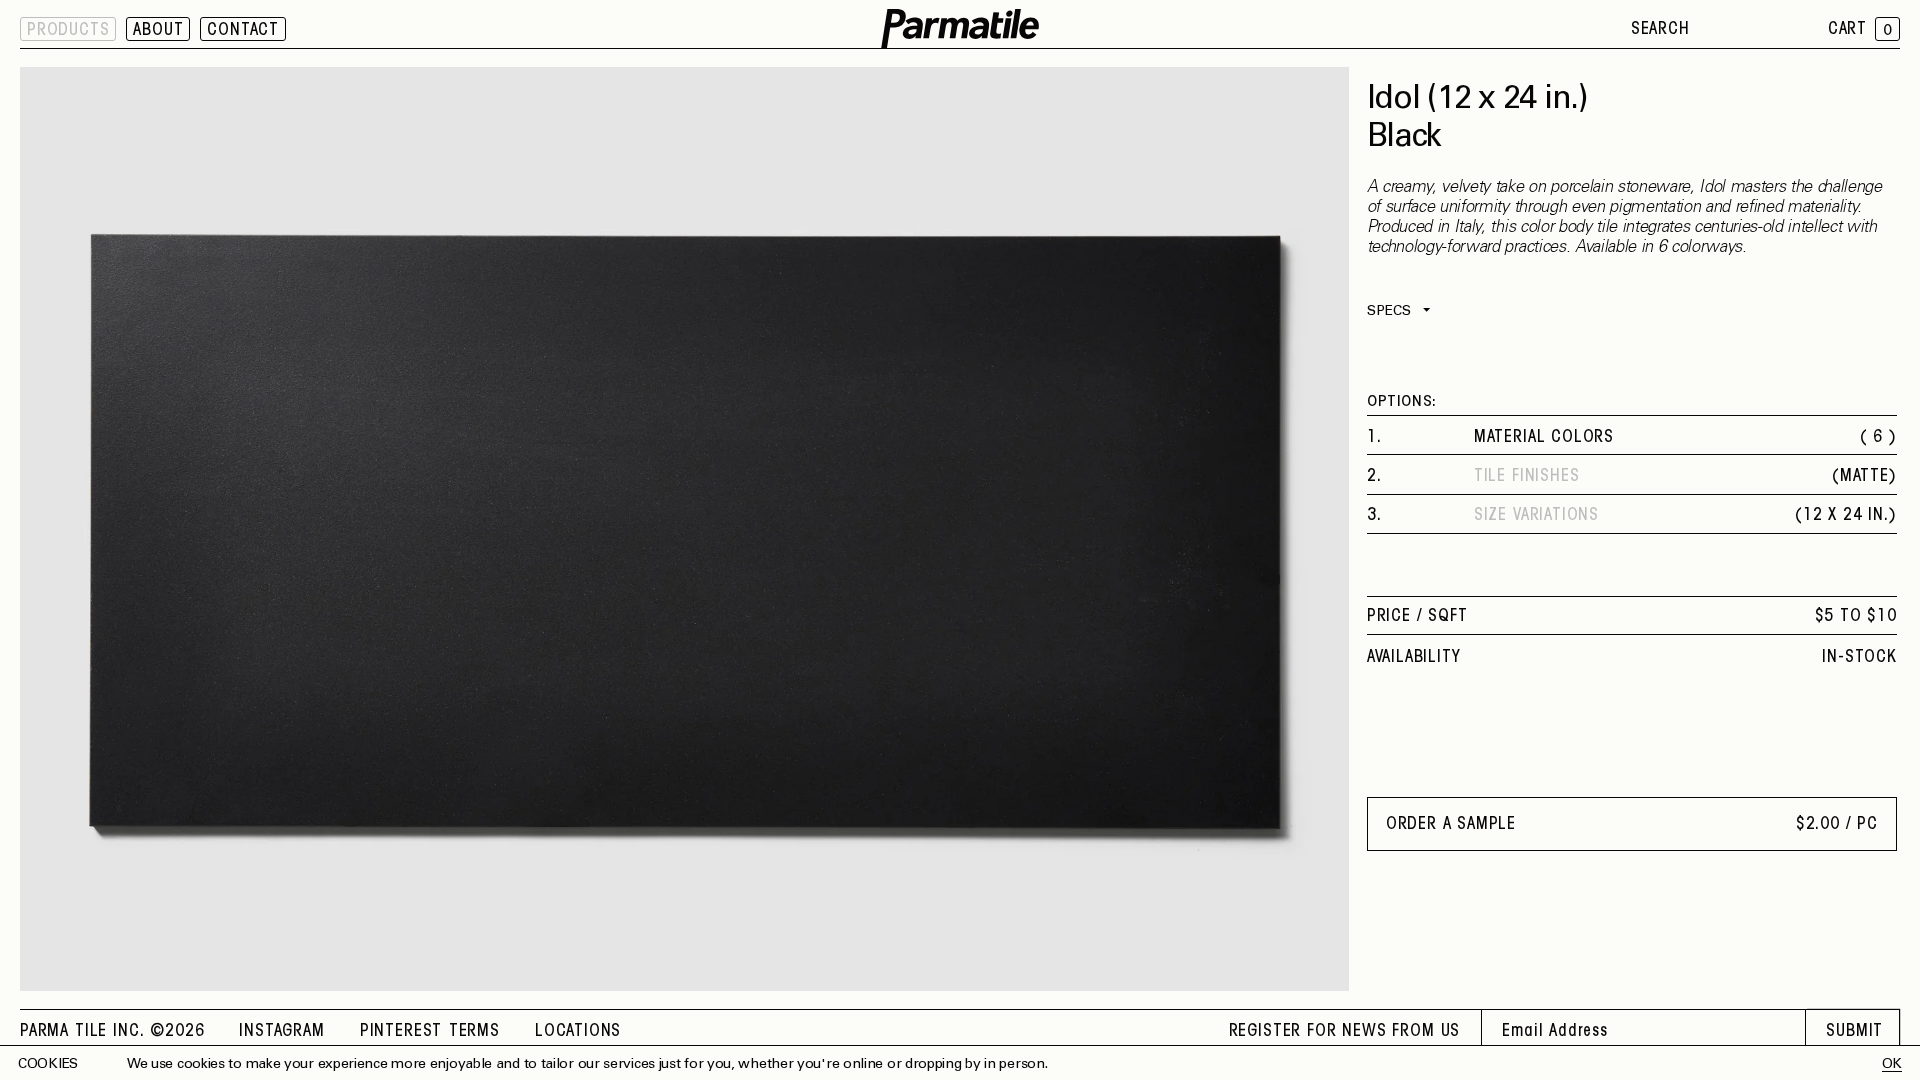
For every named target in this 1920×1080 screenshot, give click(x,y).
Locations (578, 1031)
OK (1892, 1065)
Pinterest (401, 1031)
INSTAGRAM (281, 1031)
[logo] (960, 29)
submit (1854, 1031)
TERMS (474, 1031)
